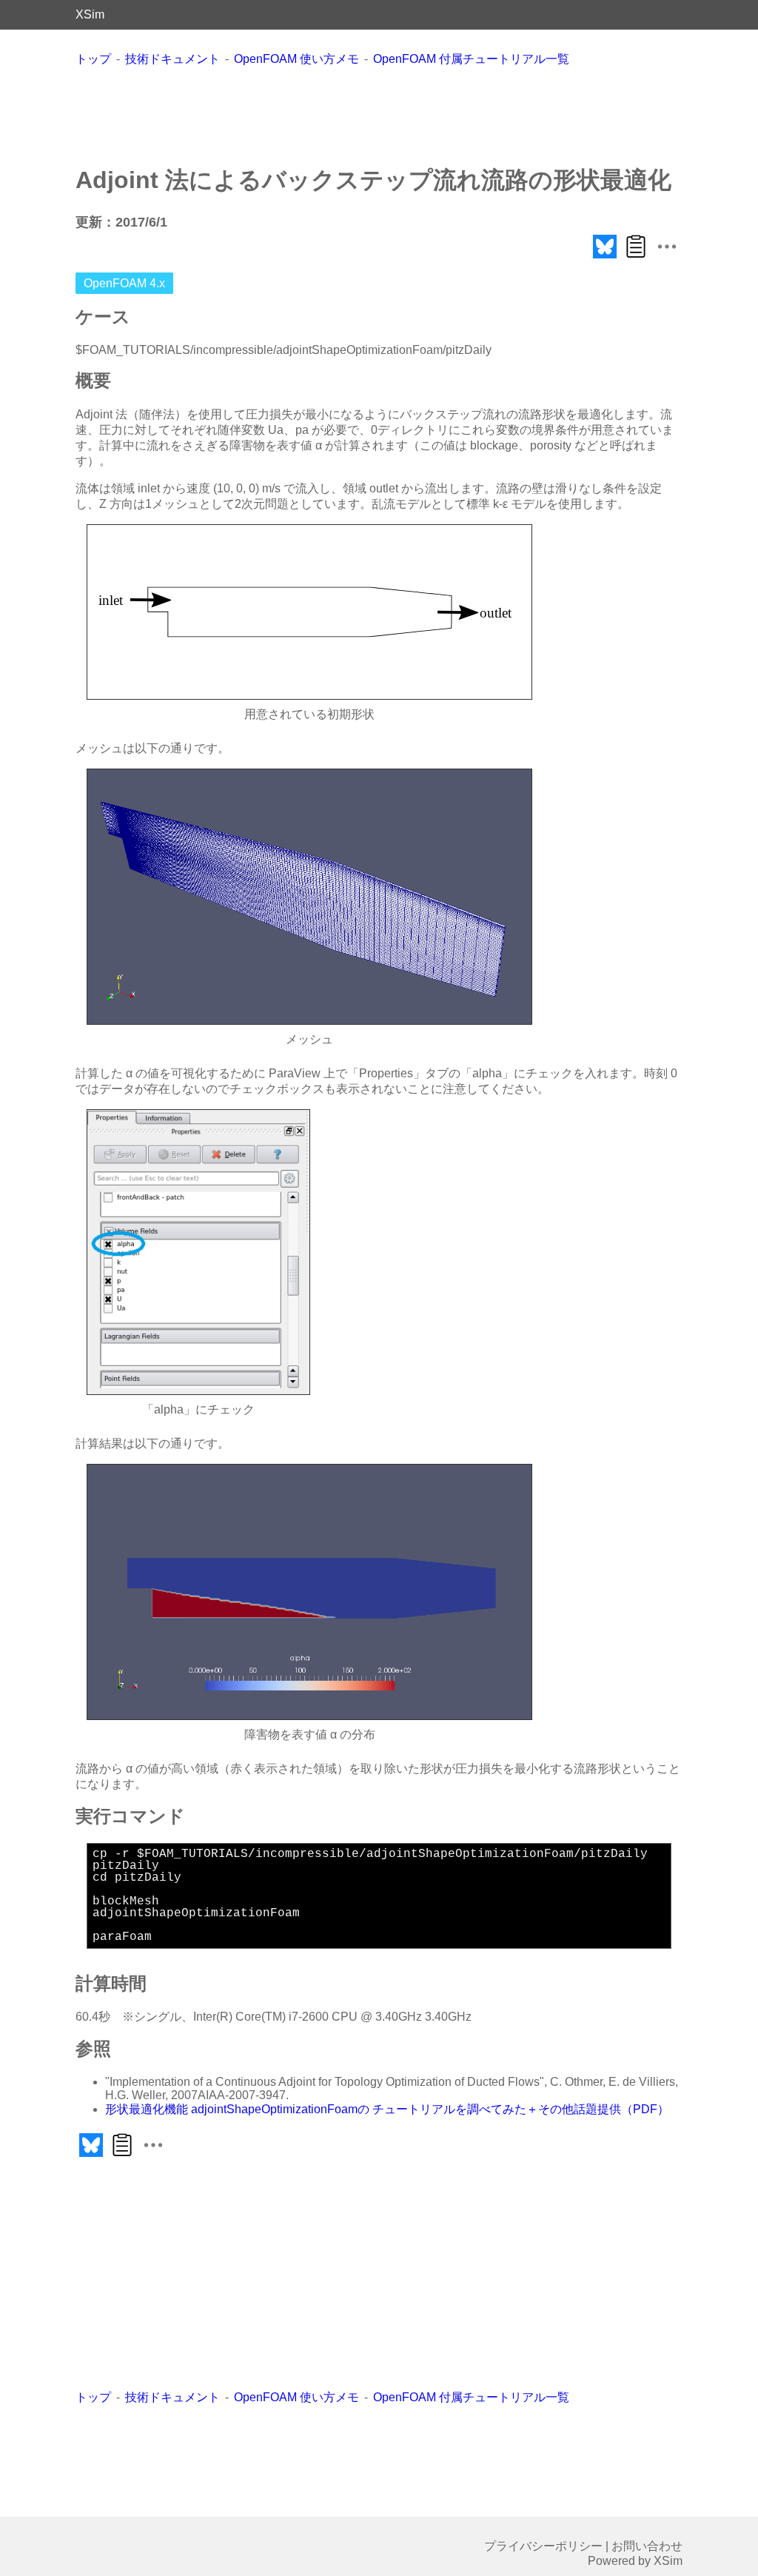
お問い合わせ (647, 2546)
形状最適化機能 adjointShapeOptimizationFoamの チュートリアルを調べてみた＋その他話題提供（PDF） (387, 2109)
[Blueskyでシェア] (605, 258)
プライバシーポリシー (543, 2546)
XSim (90, 14)
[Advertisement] (379, 116)
